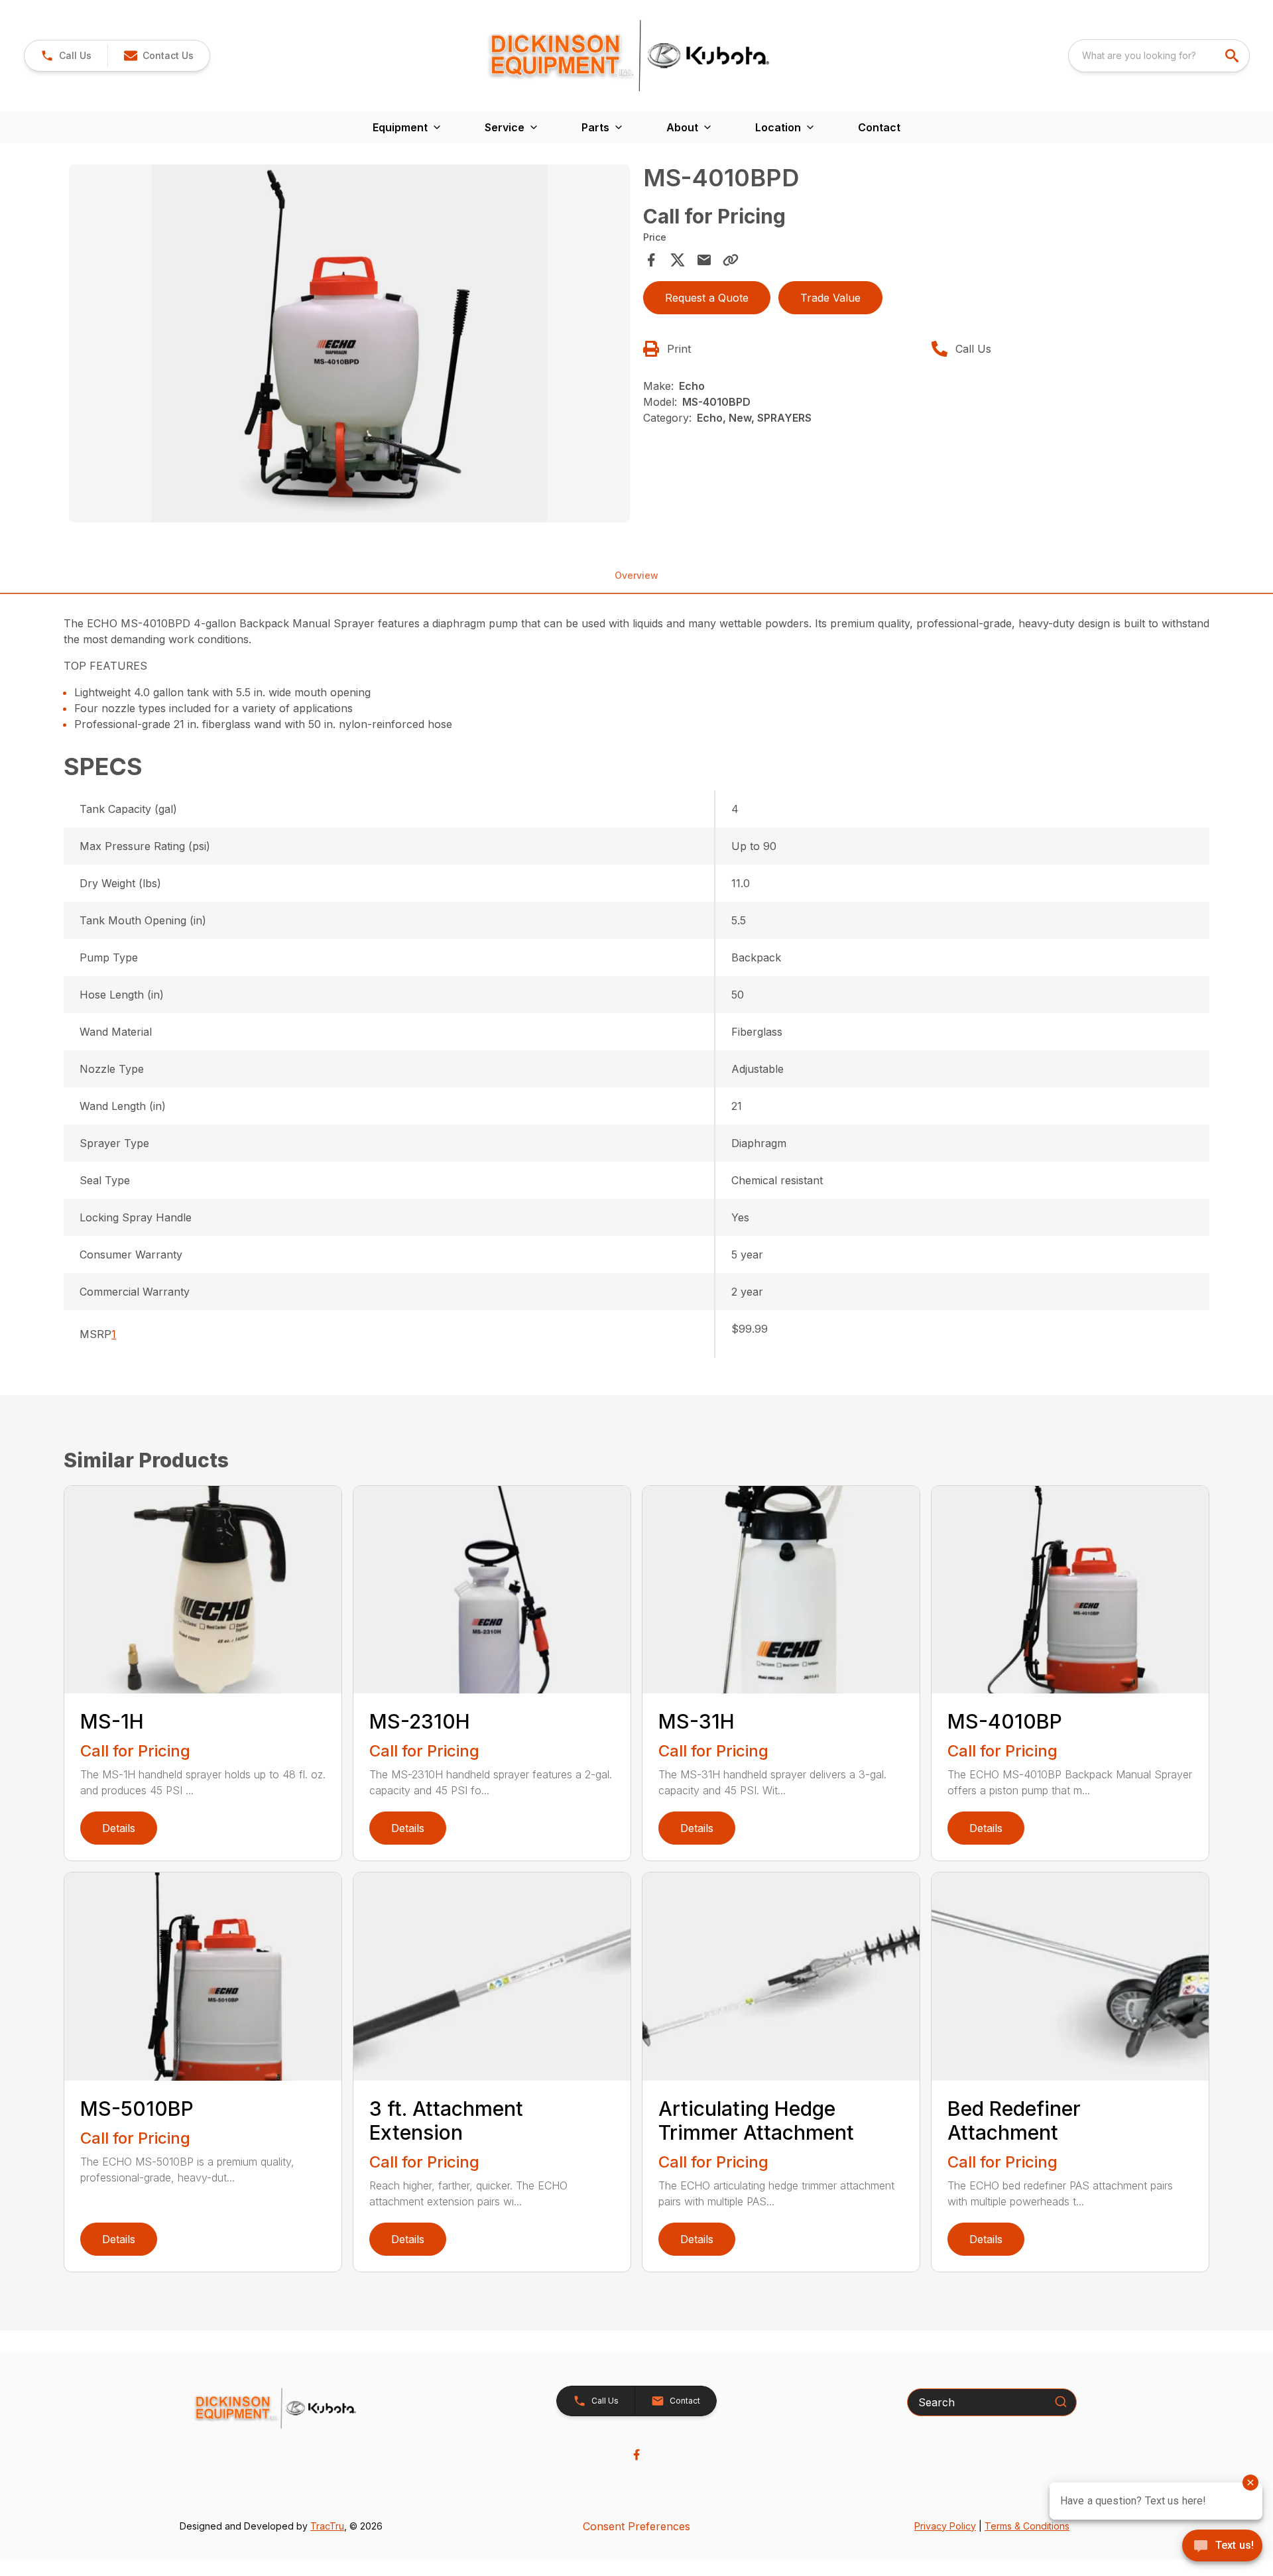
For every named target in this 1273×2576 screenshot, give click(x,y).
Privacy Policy (945, 2526)
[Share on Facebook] (651, 260)
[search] (1233, 56)
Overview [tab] (636, 575)
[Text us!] (1222, 2547)
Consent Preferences (636, 2526)
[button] (66, 56)
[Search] (1061, 2402)
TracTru (327, 2526)
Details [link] (119, 1828)
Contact (879, 127)
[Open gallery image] (349, 343)
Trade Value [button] (830, 298)
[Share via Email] (704, 260)
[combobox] (1159, 56)
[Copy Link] (731, 260)
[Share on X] (678, 260)
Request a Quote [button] (707, 298)
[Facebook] (636, 2455)
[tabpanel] (349, 345)
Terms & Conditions (1027, 2526)
